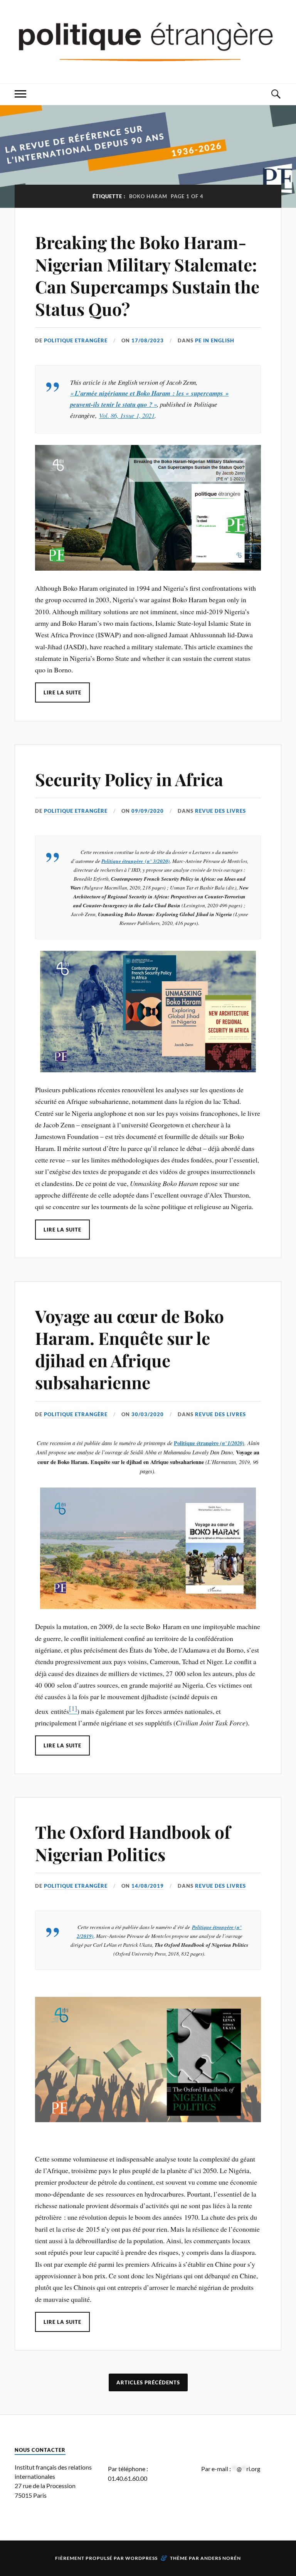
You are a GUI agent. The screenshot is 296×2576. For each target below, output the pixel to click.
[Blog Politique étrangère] (148, 41)
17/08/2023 (148, 340)
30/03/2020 (148, 1414)
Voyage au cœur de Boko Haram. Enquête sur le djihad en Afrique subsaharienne (129, 1349)
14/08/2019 (148, 1886)
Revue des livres (220, 811)
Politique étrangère (122, 861)
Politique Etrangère (76, 340)
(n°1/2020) (231, 1443)
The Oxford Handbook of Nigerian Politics (133, 1843)
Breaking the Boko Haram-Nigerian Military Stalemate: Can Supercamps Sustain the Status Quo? (147, 275)
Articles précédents (148, 2382)
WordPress (141, 2558)
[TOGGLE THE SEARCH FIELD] (276, 94)
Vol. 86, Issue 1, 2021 (127, 415)
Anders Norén (221, 2558)
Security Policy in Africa (129, 779)
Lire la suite (62, 692)
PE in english (215, 340)
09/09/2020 (148, 811)
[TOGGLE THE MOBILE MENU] (20, 94)
